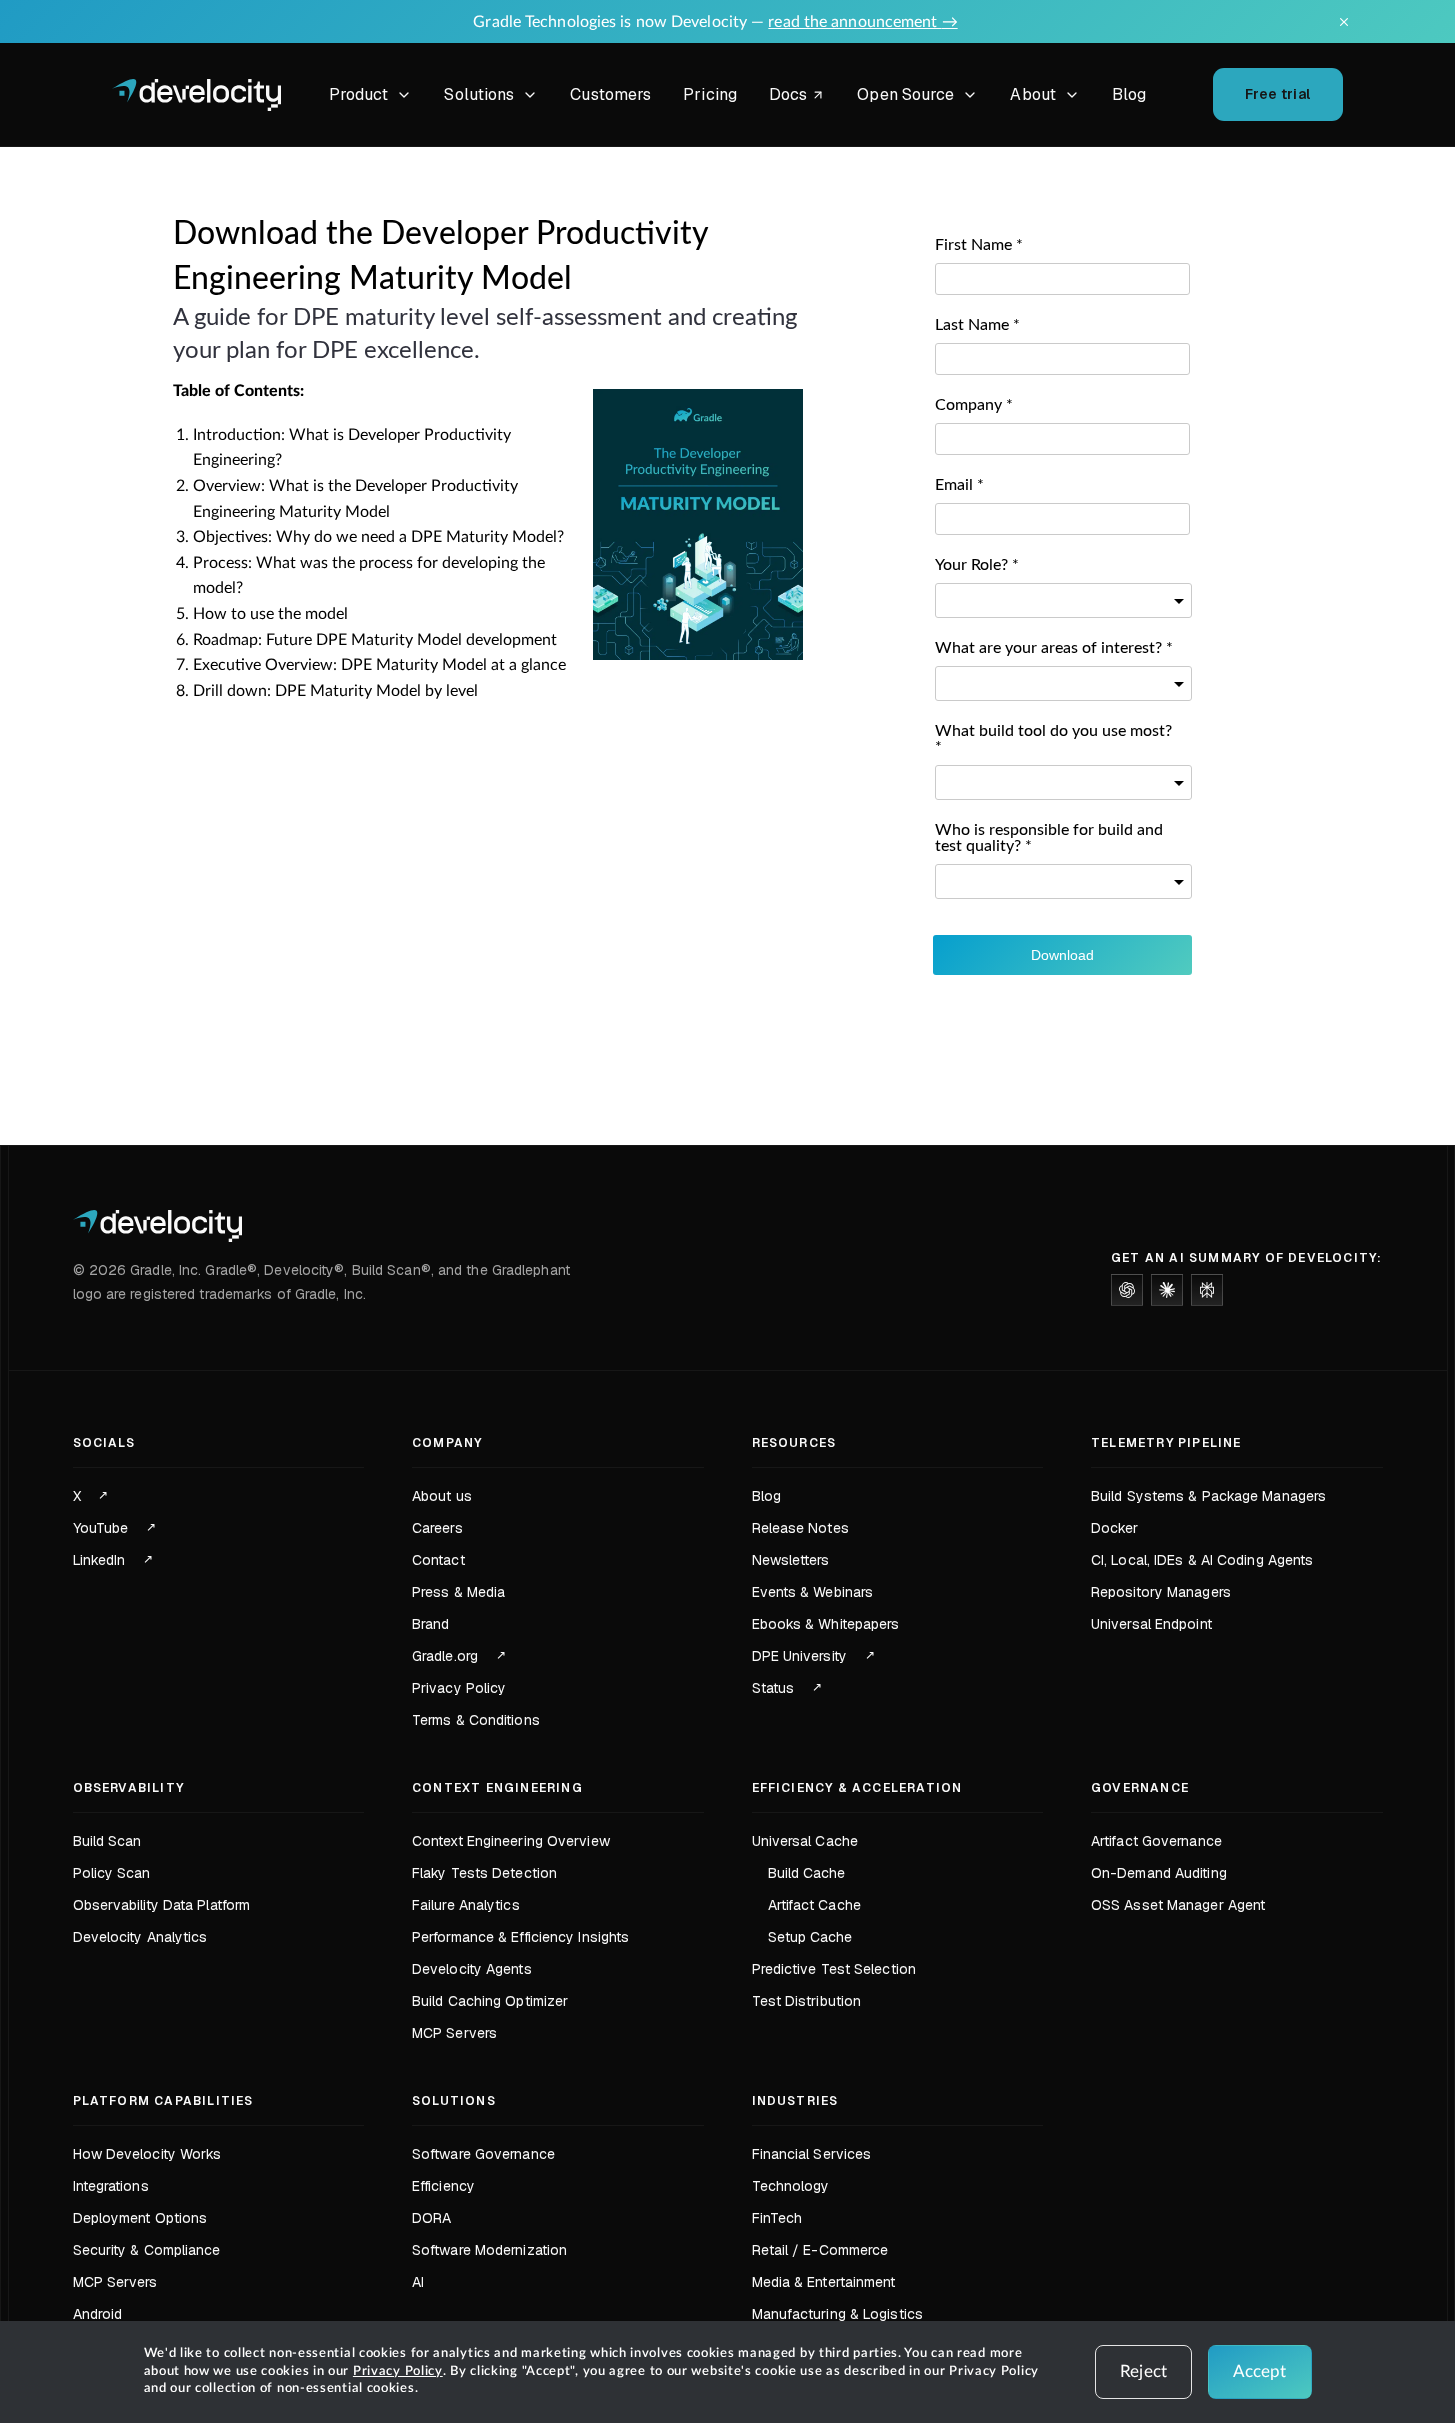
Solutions (479, 94)
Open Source (905, 94)
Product (359, 94)
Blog (1129, 94)
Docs (800, 97)
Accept (1260, 2371)
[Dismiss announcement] (1344, 22)
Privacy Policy (398, 2371)
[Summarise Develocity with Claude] (1167, 1290)
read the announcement (862, 22)
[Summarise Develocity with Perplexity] (1207, 1290)
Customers (610, 94)
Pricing (710, 94)
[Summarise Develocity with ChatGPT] (1127, 1290)
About (1033, 94)
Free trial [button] (1278, 94)
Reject (1143, 2371)
